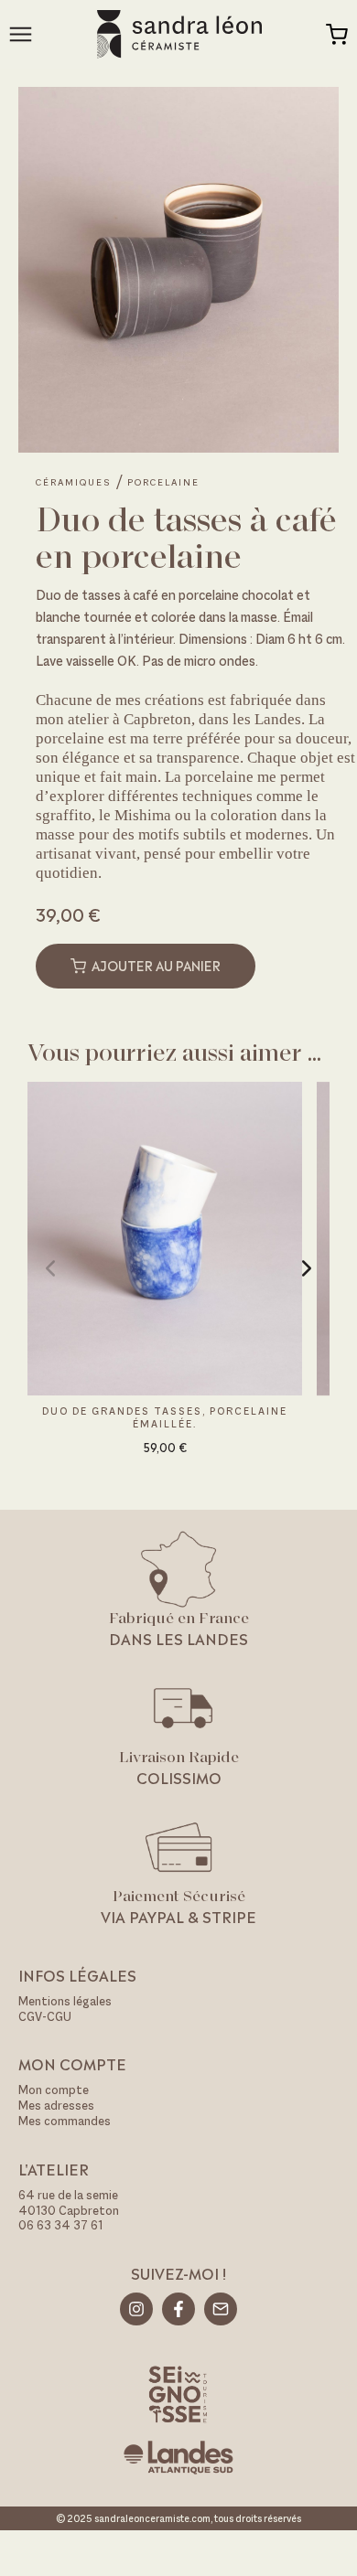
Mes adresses (56, 2106)
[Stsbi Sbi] (136, 2309)
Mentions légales (65, 2001)
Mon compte (54, 2090)
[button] (50, 1268)
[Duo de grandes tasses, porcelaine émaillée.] (165, 1237)
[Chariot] (337, 35)
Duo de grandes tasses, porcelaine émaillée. (165, 1417)
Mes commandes (65, 2121)
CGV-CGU (45, 2017)
